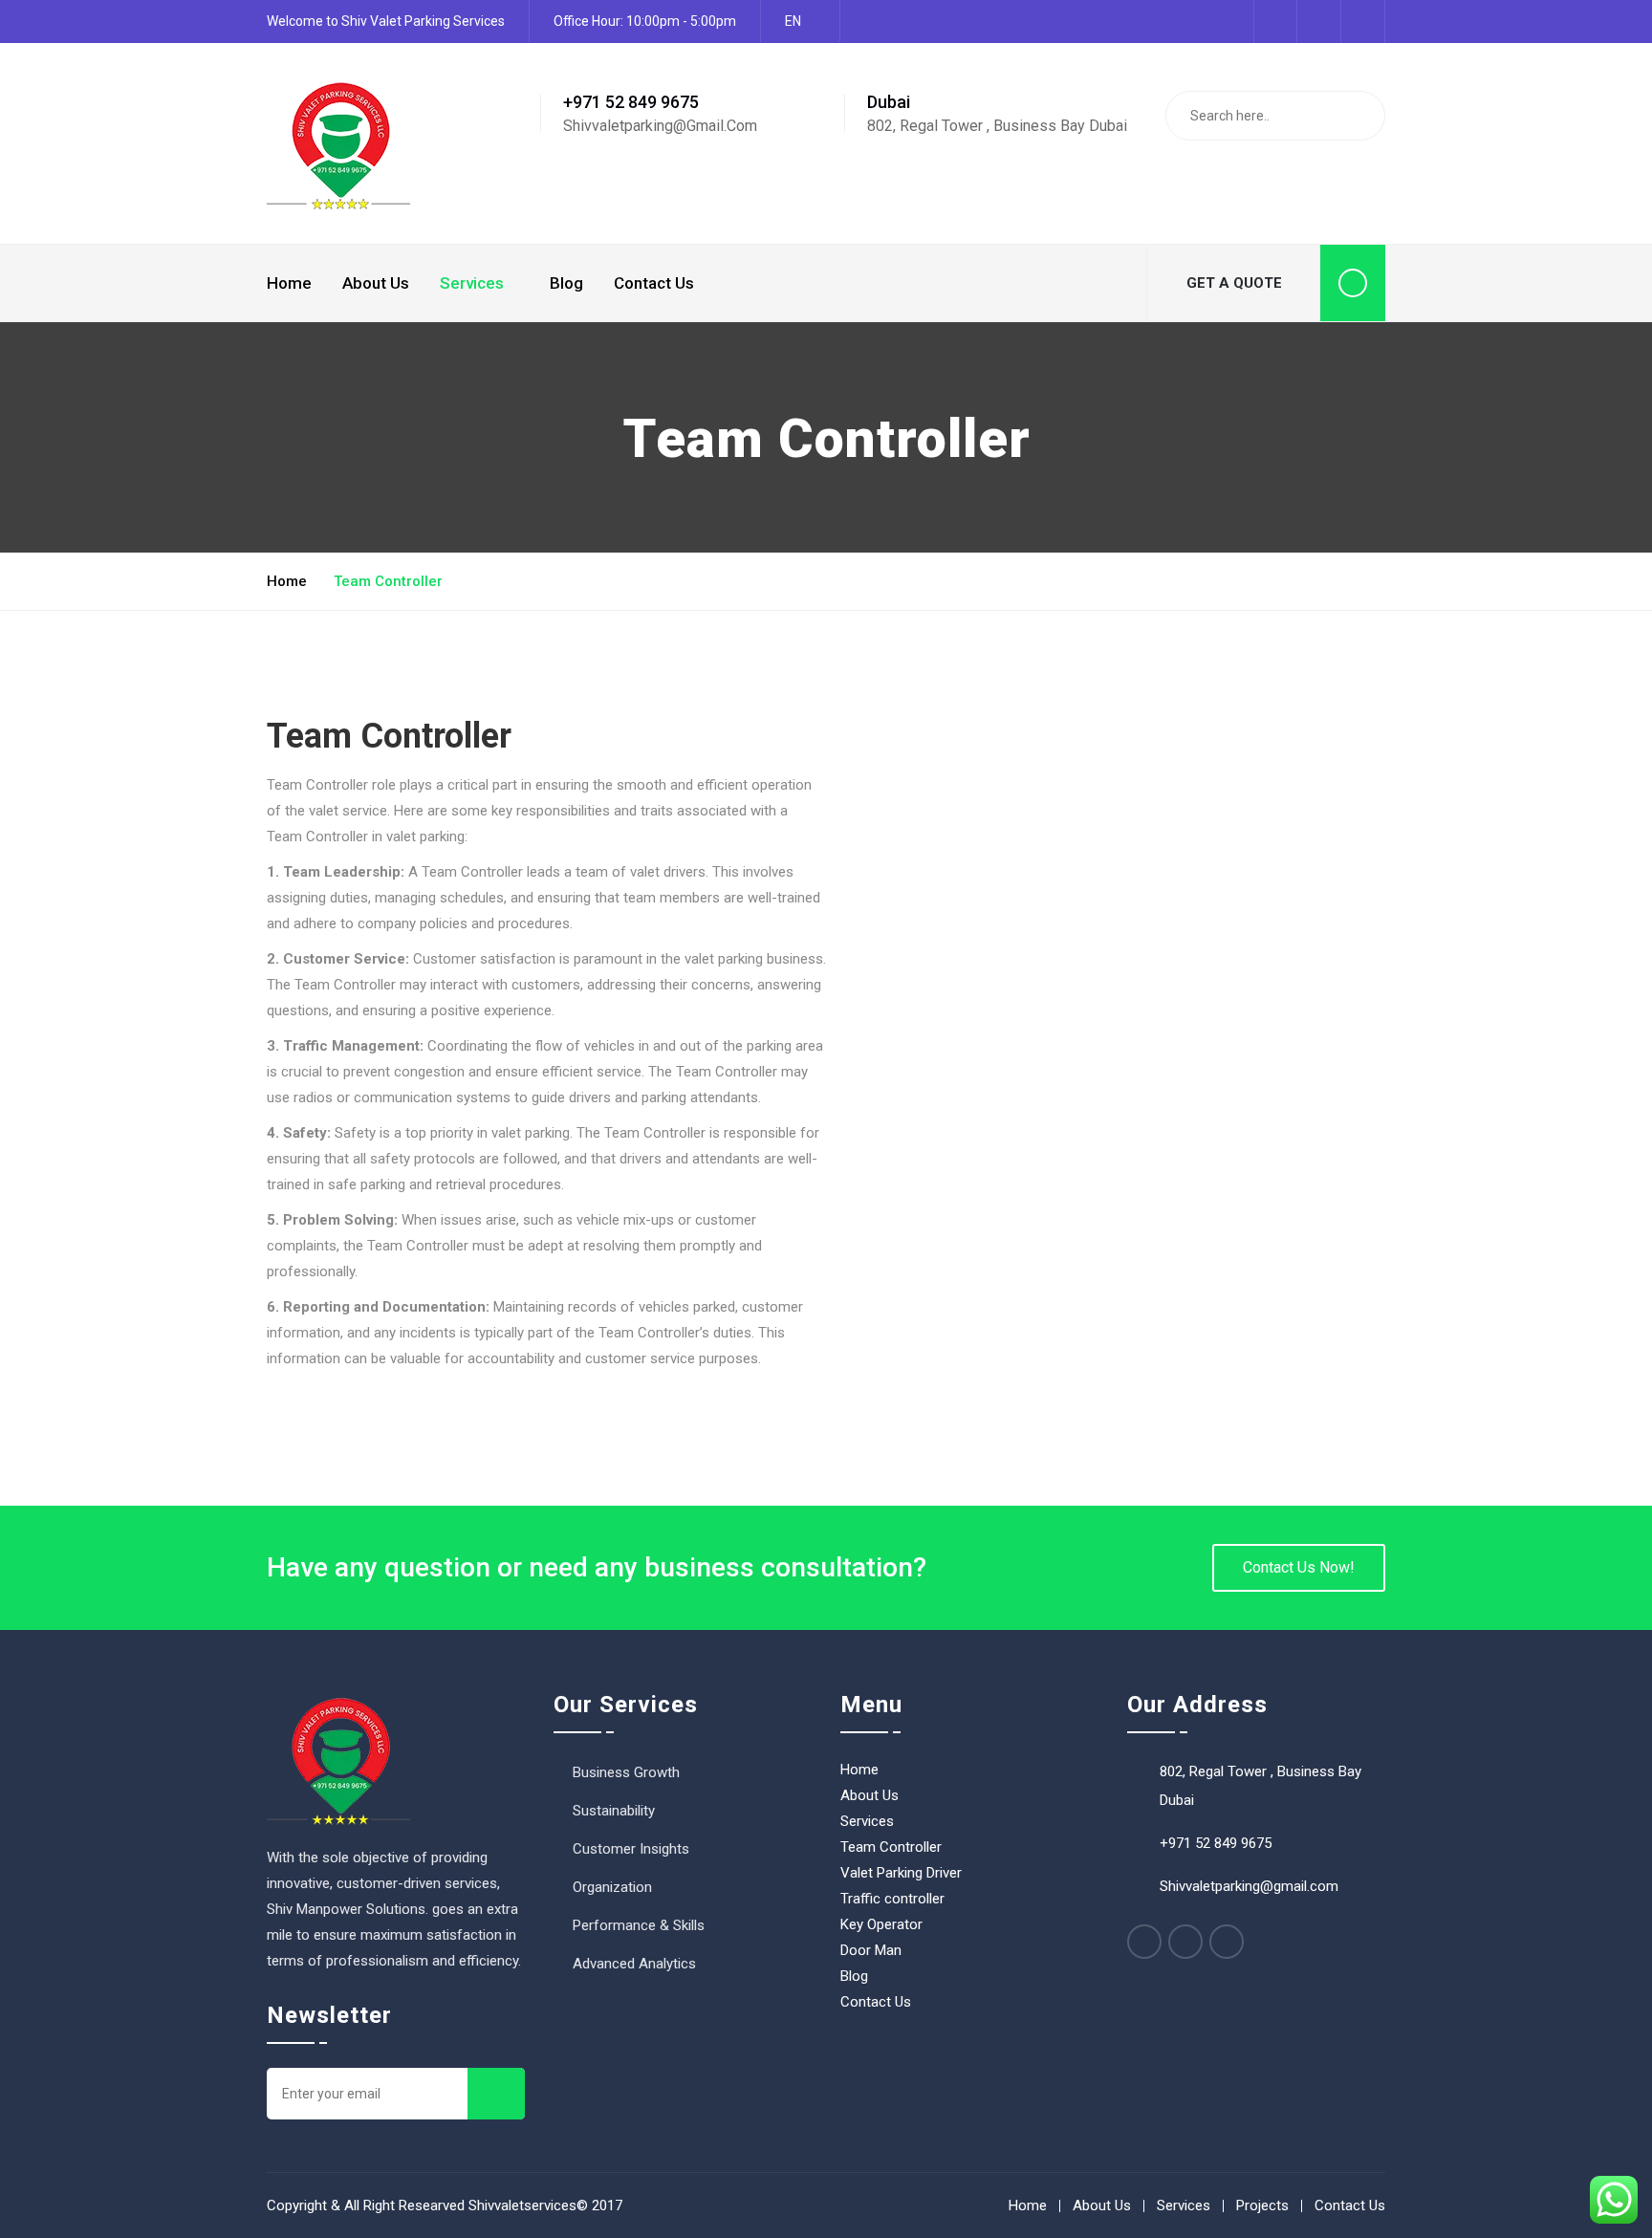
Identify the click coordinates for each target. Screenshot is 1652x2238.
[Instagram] (1227, 1942)
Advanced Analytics (634, 1964)
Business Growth (626, 1772)
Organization (612, 1887)
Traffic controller (892, 1899)
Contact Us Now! (1299, 1567)
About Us (376, 283)
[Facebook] (1144, 1942)
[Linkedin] (1185, 1942)
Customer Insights (631, 1849)
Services (472, 283)
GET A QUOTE (1234, 283)
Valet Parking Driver (901, 1873)
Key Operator (881, 1924)
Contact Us (654, 283)
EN (793, 21)
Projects (1262, 2205)
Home (289, 283)
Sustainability (614, 1811)
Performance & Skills (639, 1925)
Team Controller (891, 1847)
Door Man (871, 1950)
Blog (566, 283)
